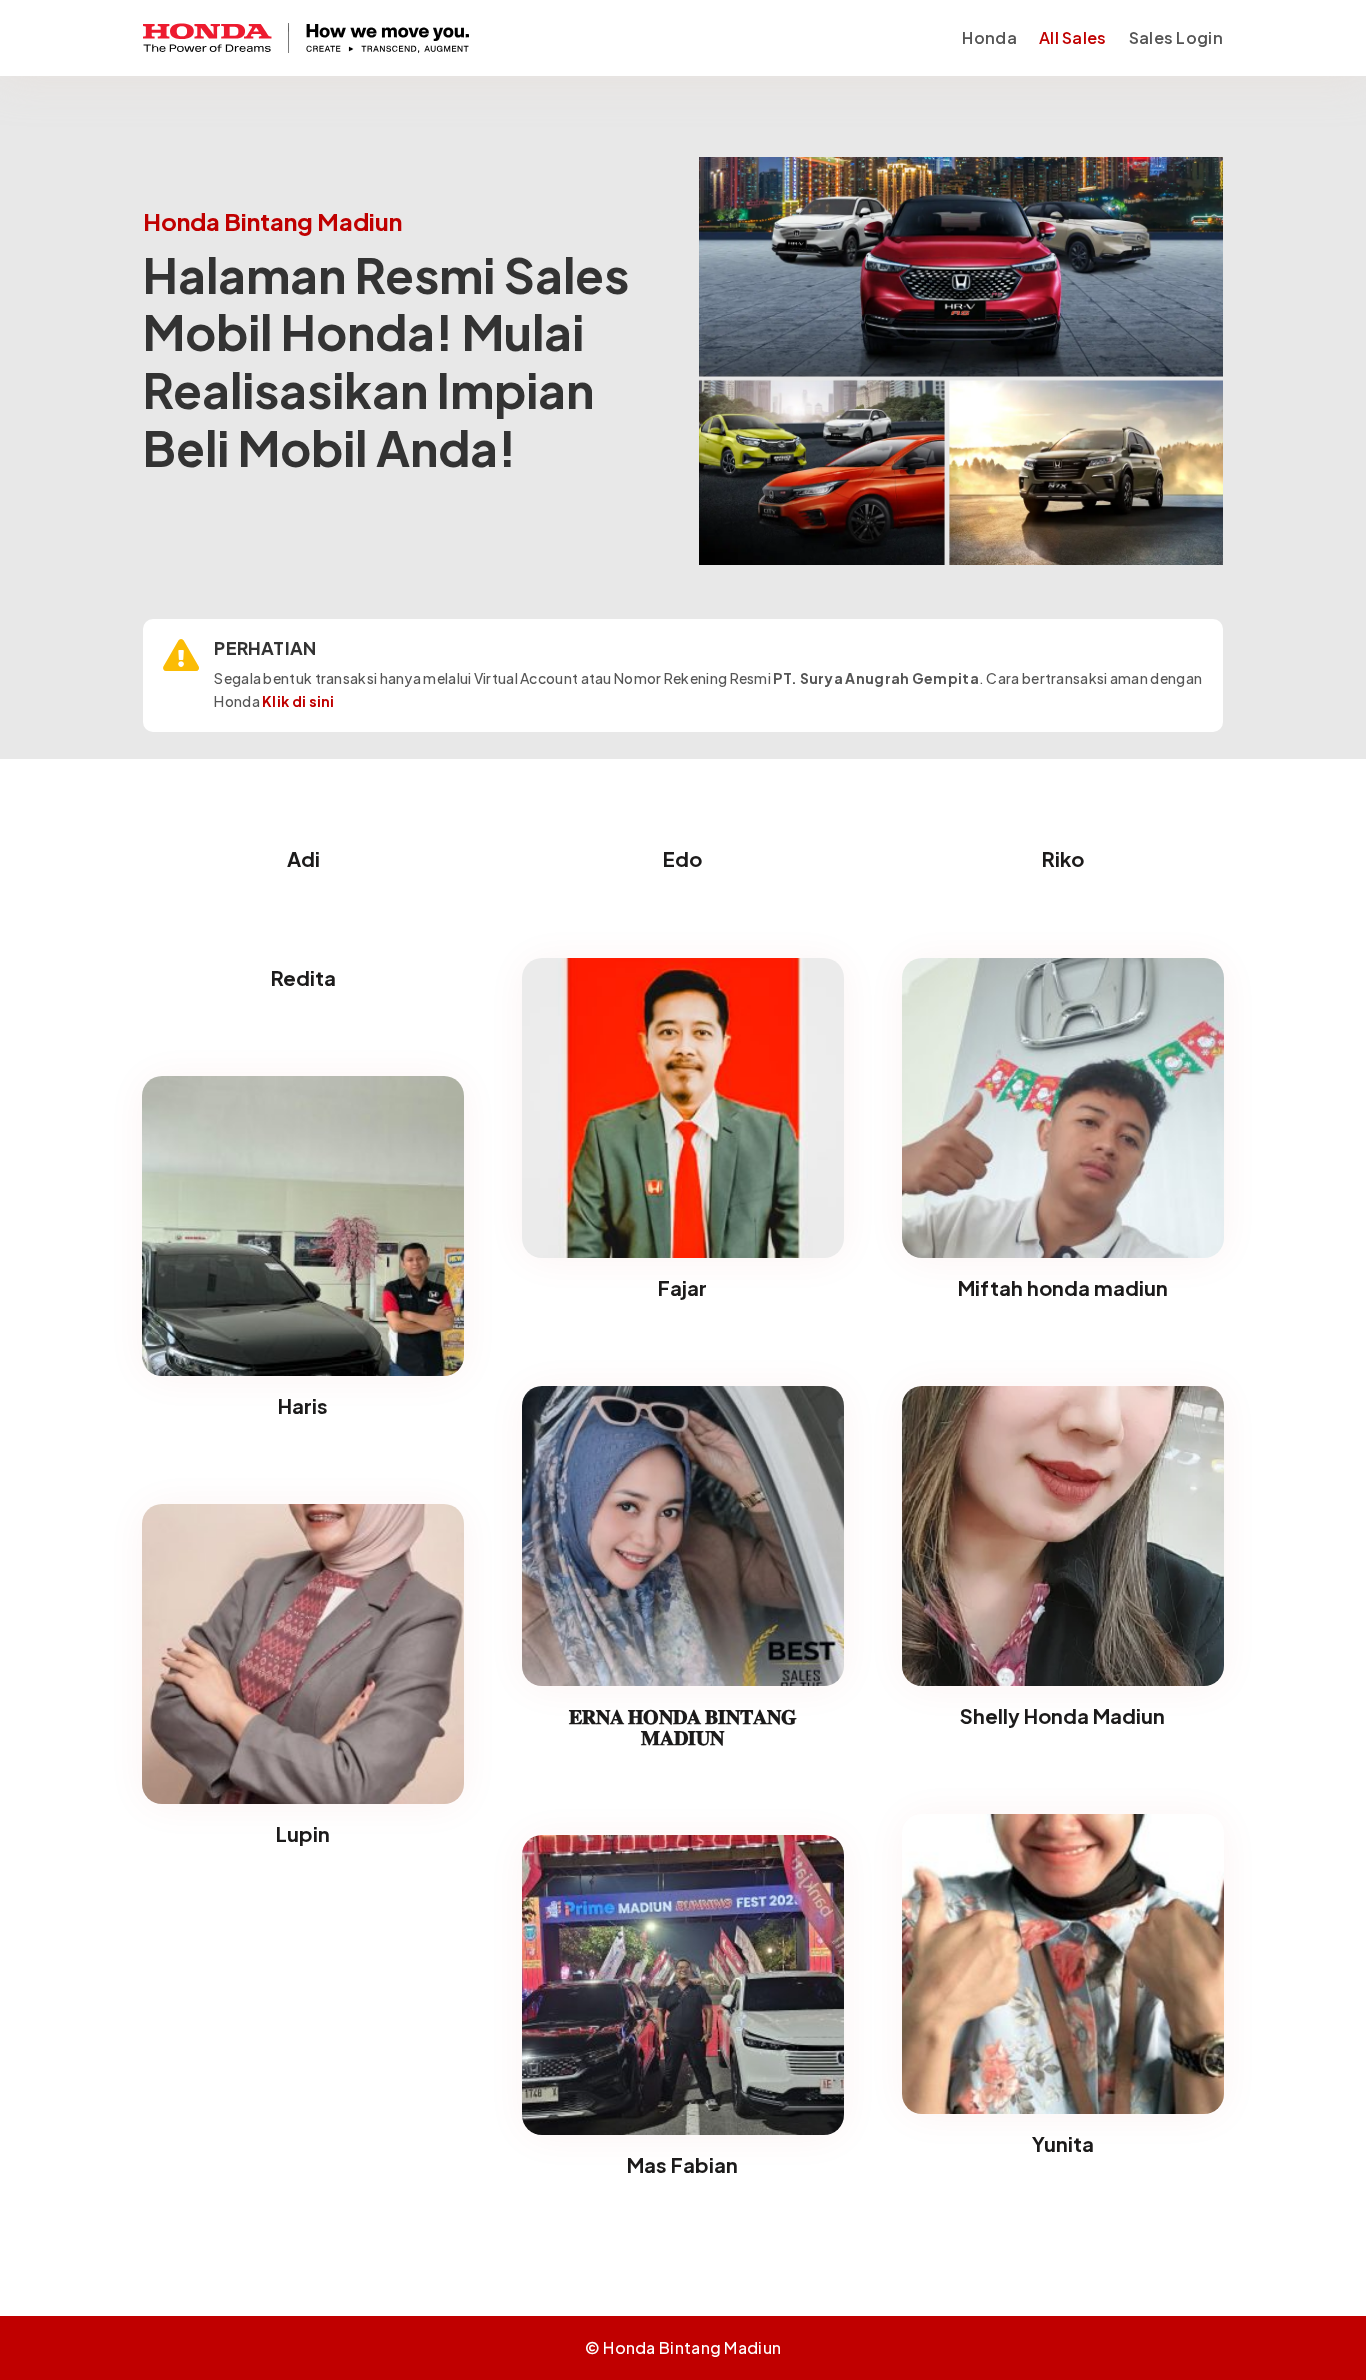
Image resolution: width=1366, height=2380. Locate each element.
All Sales (1073, 37)
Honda (989, 37)
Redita (303, 977)
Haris (303, 1405)
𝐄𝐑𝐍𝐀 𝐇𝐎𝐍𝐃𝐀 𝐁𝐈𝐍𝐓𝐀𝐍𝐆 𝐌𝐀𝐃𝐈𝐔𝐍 (683, 1726)
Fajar (682, 1287)
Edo (682, 858)
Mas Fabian (682, 2164)
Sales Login (1176, 37)
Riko (1063, 858)
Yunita (1063, 2143)
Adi (303, 858)
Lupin (303, 1833)
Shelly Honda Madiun (1062, 1715)
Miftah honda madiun (1063, 1287)
